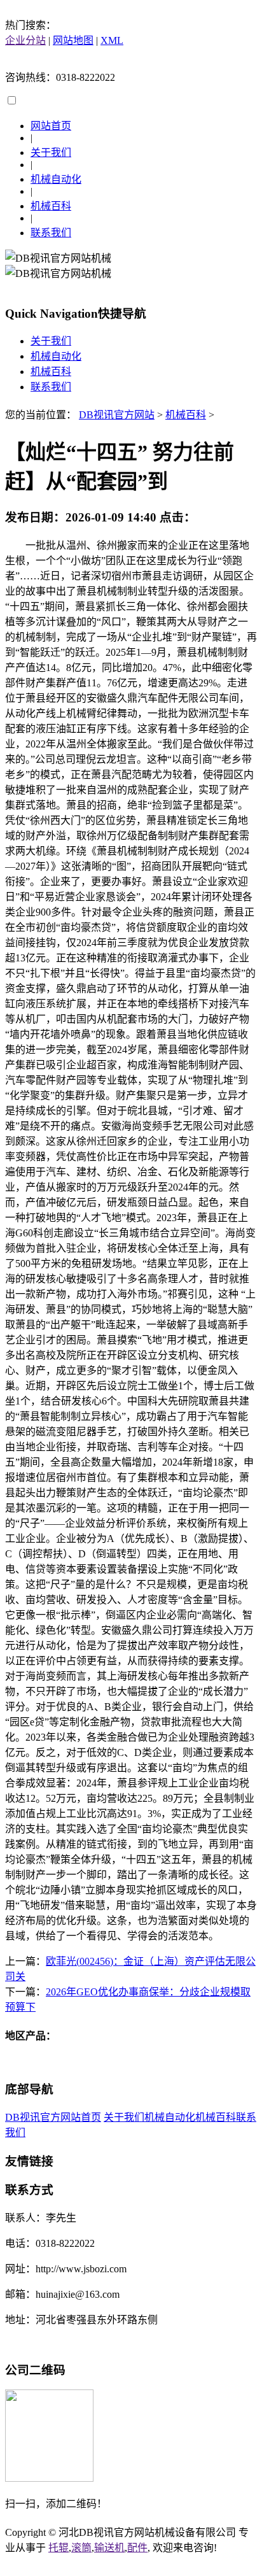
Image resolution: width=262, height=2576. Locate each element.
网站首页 (51, 126)
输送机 (109, 2548)
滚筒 (81, 2548)
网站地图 (73, 40)
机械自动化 (56, 179)
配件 (137, 2548)
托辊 (59, 2548)
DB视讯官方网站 (117, 415)
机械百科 (51, 206)
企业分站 (25, 40)
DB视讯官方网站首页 (53, 2117)
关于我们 (51, 152)
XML (112, 40)
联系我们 (51, 233)
